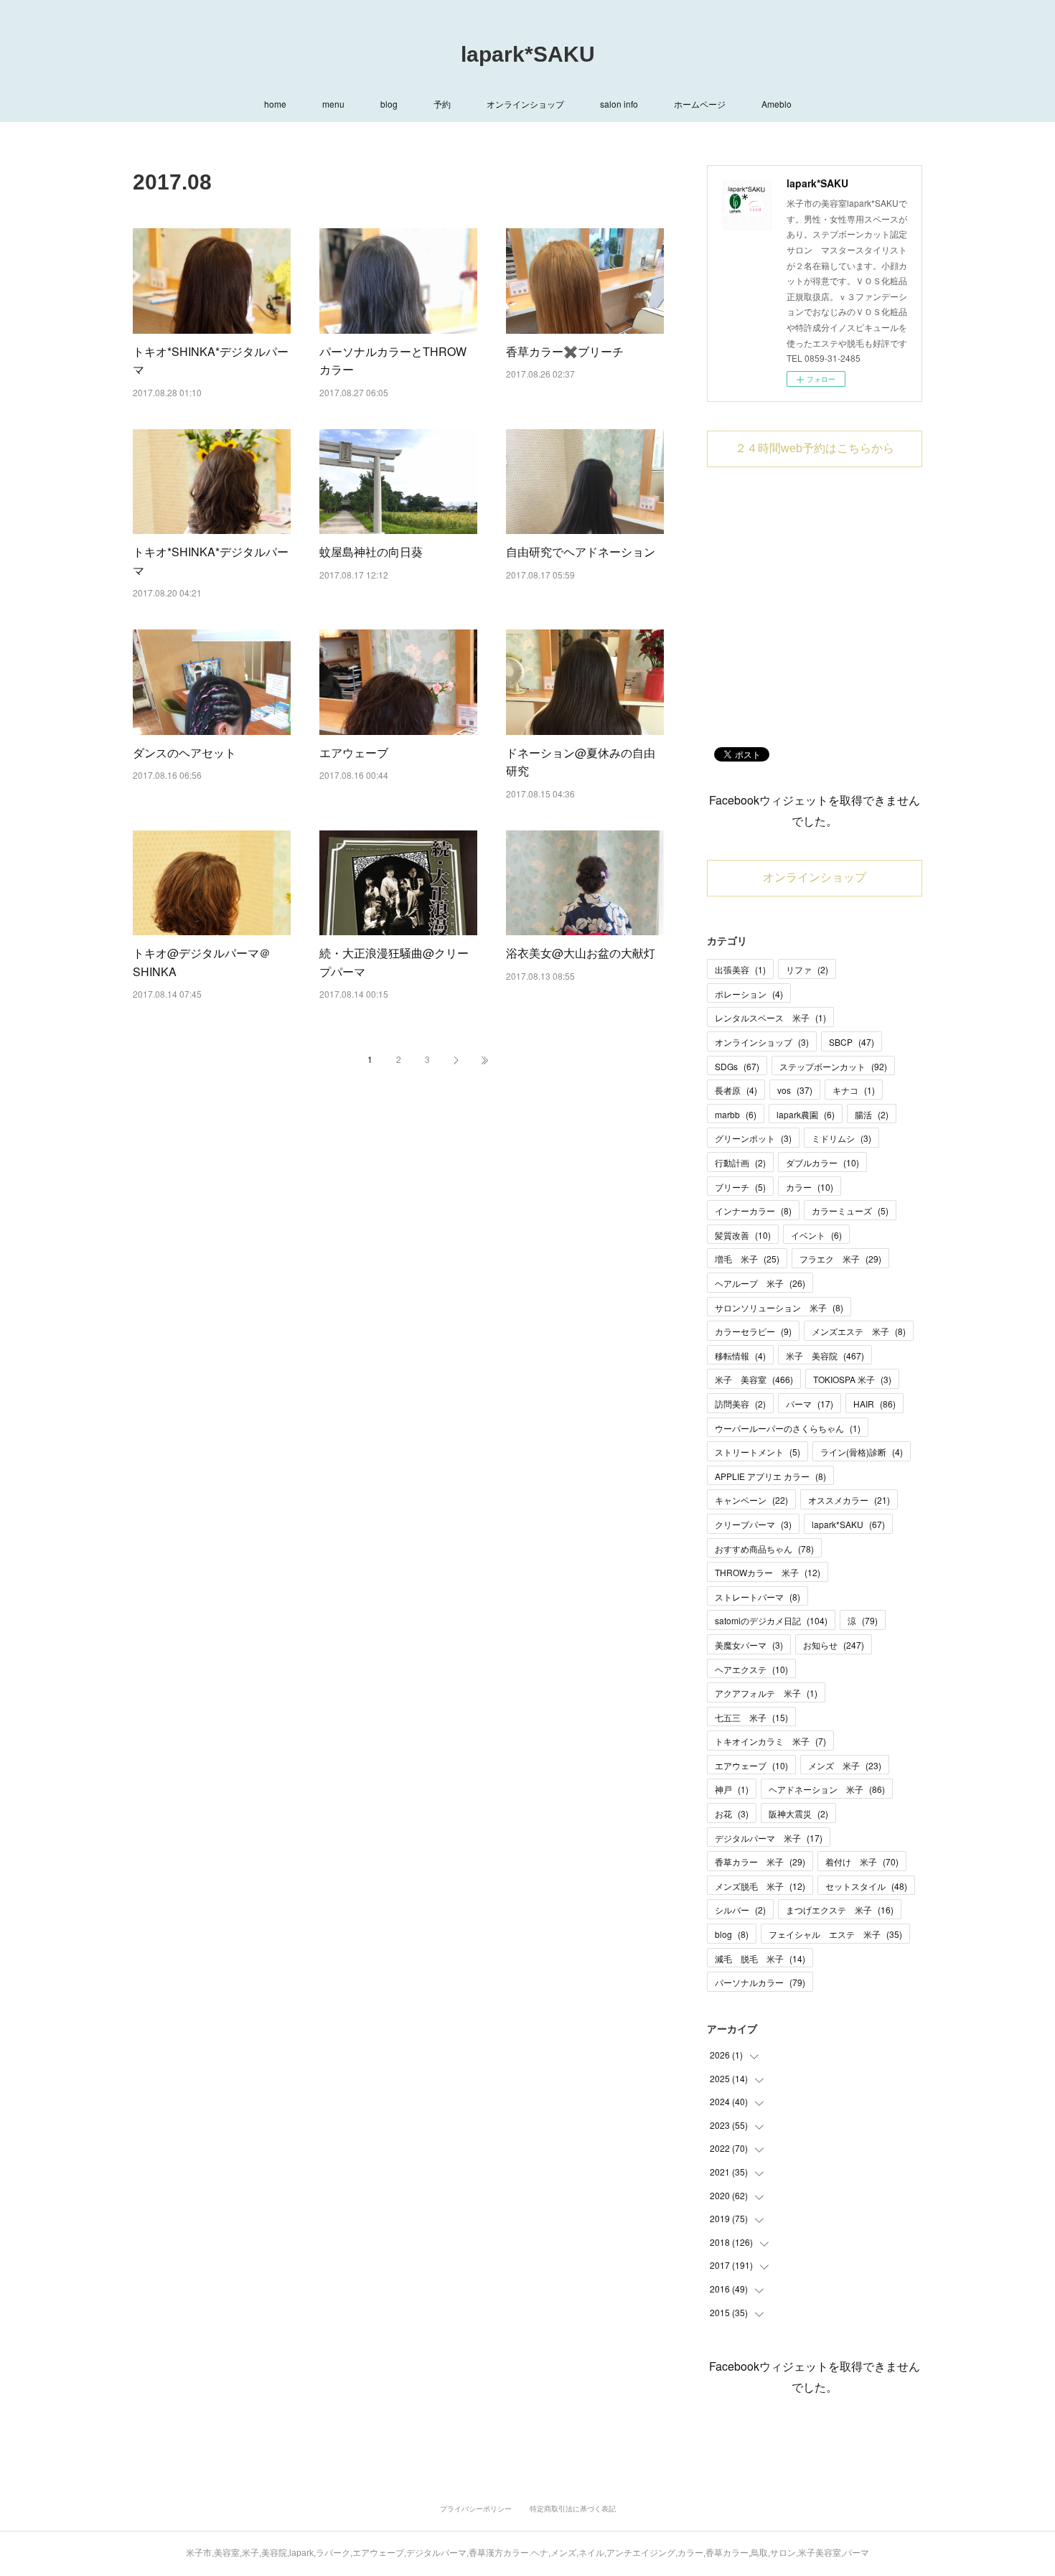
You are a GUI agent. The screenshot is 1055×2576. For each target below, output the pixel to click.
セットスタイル (866, 1886)
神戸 (732, 1789)
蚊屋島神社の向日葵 (371, 552)
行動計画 (740, 1162)
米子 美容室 (754, 1379)
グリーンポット (753, 1138)
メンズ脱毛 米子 (760, 1886)
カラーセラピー (753, 1331)
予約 (442, 104)
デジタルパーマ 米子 (769, 1838)
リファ (807, 969)
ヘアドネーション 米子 (827, 1789)
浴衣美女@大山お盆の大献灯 (581, 953)
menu (333, 104)
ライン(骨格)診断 (862, 1452)
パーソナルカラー (760, 1982)
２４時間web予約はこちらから (815, 448)
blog (389, 104)
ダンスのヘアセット (184, 753)
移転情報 (740, 1355)
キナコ (854, 1090)
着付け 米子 (862, 1861)
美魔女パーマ (749, 1645)
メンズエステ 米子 (859, 1331)
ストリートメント (758, 1452)
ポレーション (749, 994)
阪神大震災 (798, 1813)
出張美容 (740, 969)
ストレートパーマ (758, 1597)
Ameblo (777, 104)
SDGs (737, 1066)
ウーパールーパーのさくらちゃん (788, 1428)
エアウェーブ (354, 753)
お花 (732, 1813)
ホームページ (700, 104)
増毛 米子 (747, 1259)
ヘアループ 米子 (760, 1283)
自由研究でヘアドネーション (581, 552)
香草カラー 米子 (760, 1861)
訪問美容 (740, 1404)
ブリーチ (740, 1187)
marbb (736, 1114)
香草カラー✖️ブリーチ (565, 351)
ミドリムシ (841, 1138)
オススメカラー (849, 1500)
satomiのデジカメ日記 (771, 1620)
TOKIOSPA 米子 (852, 1379)
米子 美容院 (825, 1355)
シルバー (740, 1910)
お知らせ (834, 1645)
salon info (619, 104)
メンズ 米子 (845, 1765)
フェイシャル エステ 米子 (835, 1934)
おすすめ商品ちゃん (764, 1549)
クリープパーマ (753, 1524)
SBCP (852, 1042)
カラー (810, 1187)
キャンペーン (751, 1500)
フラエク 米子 (840, 1259)
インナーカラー (753, 1210)
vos (795, 1090)
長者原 (736, 1090)
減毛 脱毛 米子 (760, 1958)
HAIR (875, 1404)
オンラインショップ (525, 104)
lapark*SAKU (528, 54)
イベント (816, 1235)
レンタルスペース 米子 (770, 1017)
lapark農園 (806, 1114)
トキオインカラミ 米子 (770, 1741)
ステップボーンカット (833, 1066)
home (275, 104)
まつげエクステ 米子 (840, 1910)
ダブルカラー (822, 1162)
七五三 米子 (751, 1717)
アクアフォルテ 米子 (766, 1693)
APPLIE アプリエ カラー (770, 1476)
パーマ (810, 1404)
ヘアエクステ (751, 1669)
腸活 (872, 1114)
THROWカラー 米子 (768, 1572)
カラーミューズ (850, 1210)
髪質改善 (743, 1235)
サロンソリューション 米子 (779, 1307)
